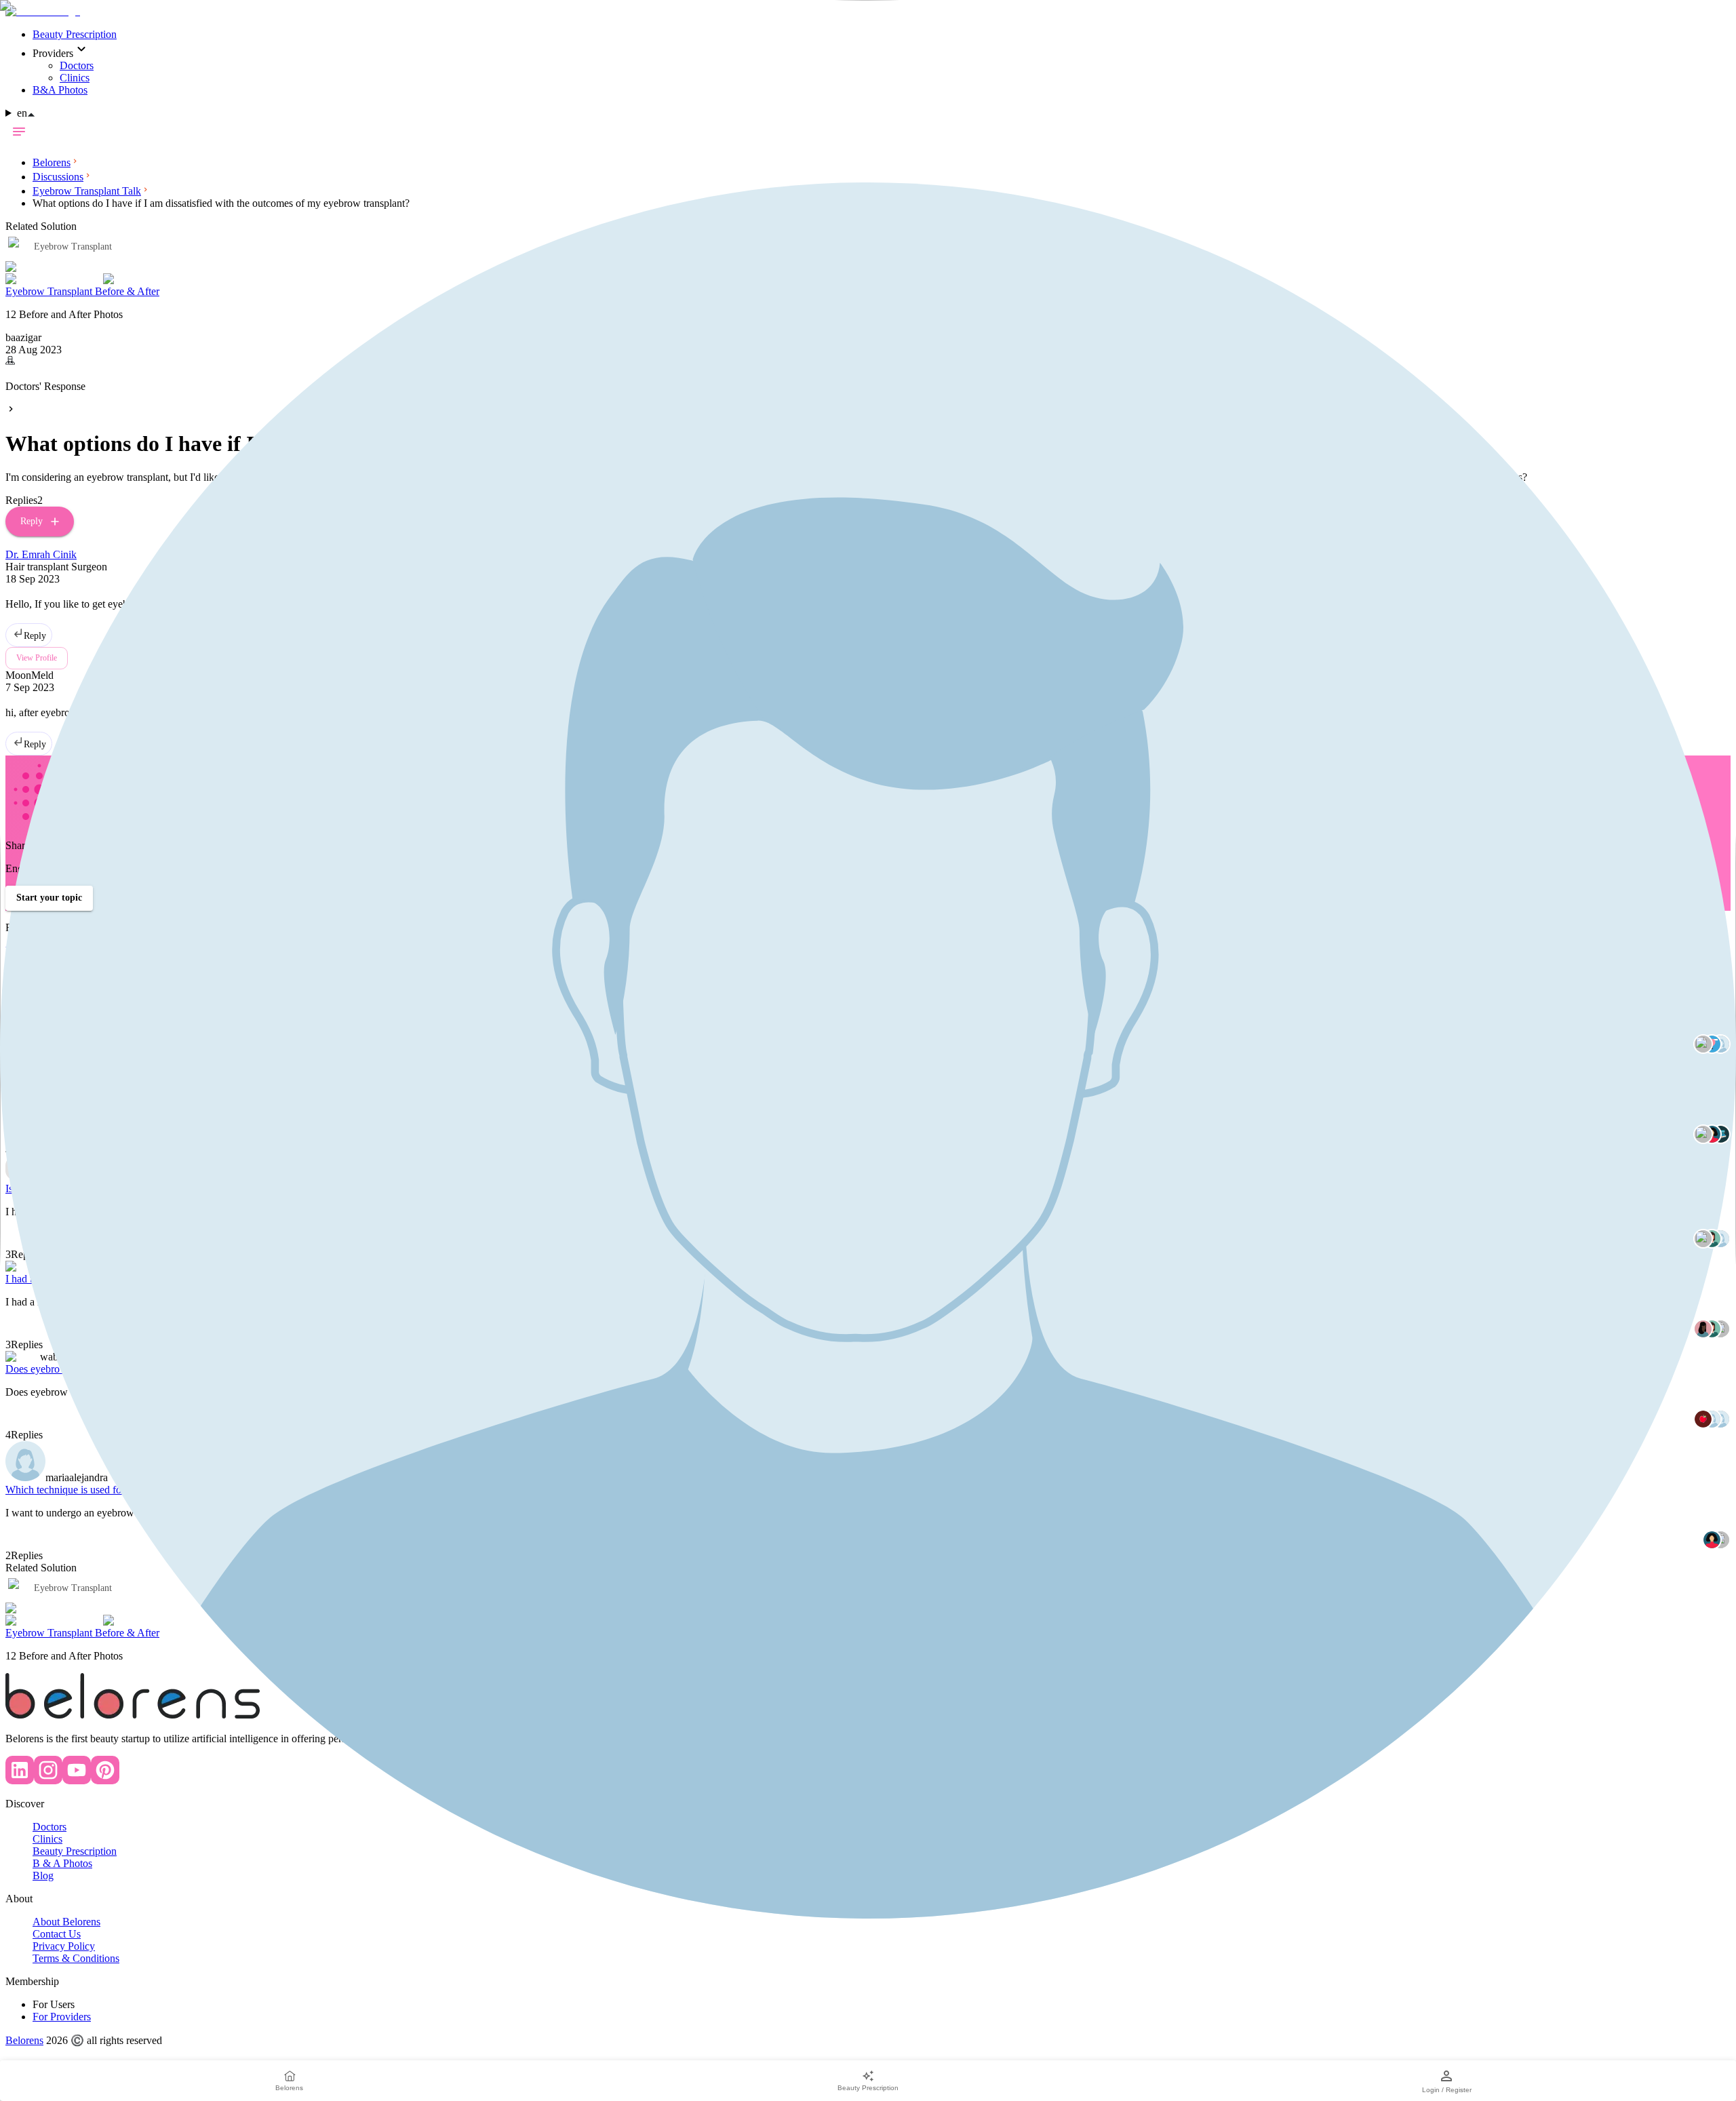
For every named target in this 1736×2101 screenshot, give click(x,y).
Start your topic (49, 898)
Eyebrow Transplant (73, 1588)
